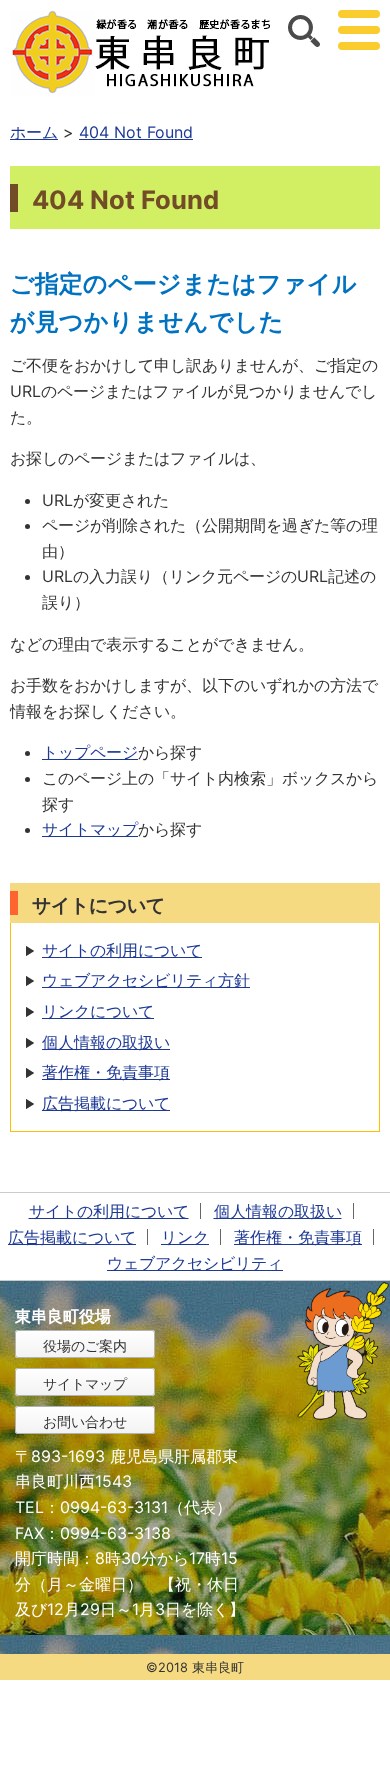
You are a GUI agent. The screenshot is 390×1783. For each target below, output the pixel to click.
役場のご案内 (85, 1345)
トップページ (90, 752)
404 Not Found (136, 132)
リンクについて (98, 1011)
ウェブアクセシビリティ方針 (146, 980)
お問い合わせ (85, 1421)
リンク (185, 1237)
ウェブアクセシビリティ (195, 1263)
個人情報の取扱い (106, 1042)
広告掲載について (106, 1103)
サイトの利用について (122, 950)
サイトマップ (90, 829)
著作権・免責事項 (106, 1072)
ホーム (34, 132)
